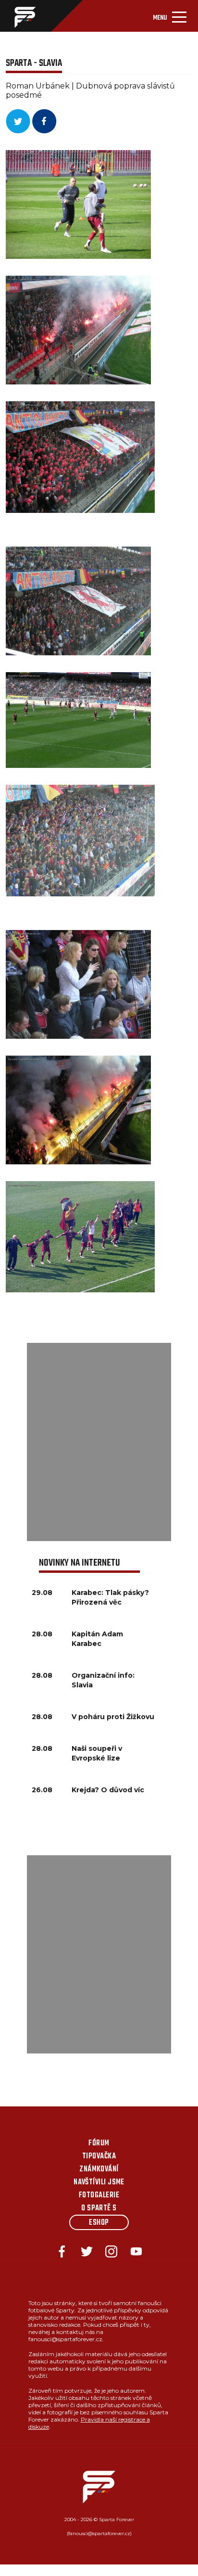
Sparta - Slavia (34, 63)
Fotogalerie (99, 2195)
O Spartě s (99, 2208)
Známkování (99, 2169)
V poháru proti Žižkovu (113, 1717)
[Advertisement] (99, 1442)
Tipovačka (99, 2156)
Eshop (99, 2223)
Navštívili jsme (99, 2182)
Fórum (99, 2143)
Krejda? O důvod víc (108, 1790)
